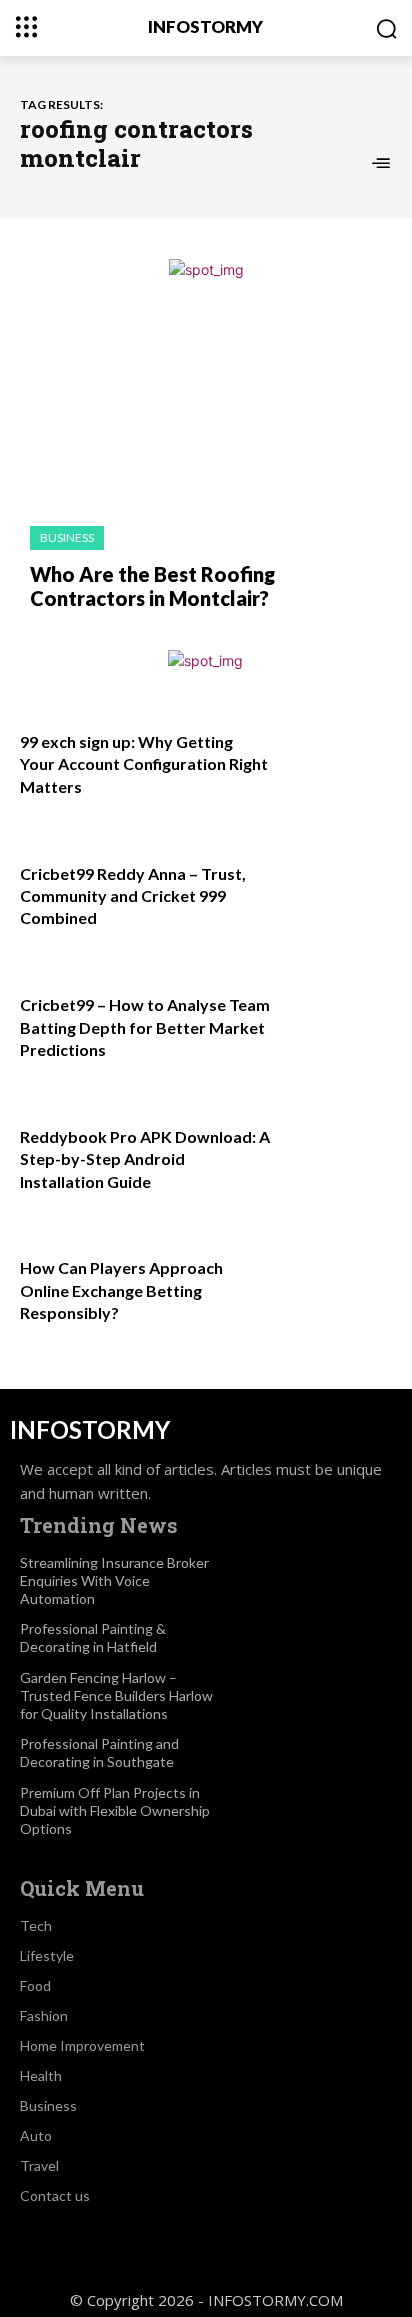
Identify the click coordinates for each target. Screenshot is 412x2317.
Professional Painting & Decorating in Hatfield (93, 1637)
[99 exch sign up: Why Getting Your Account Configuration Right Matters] (336, 767)
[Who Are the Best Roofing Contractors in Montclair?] (206, 413)
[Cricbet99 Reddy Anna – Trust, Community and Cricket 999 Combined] (336, 899)
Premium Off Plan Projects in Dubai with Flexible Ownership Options (115, 1810)
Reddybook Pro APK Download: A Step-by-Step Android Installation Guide (145, 1159)
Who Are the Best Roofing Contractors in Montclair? (152, 586)
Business (67, 537)
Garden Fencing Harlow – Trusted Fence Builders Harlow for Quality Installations (116, 1695)
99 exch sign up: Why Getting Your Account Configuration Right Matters (144, 764)
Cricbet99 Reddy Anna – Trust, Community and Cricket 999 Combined (133, 896)
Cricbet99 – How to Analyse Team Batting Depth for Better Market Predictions (145, 1027)
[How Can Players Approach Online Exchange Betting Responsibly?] (336, 1293)
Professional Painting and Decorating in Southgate (99, 1752)
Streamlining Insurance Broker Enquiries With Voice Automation (114, 1580)
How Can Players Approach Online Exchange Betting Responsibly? (121, 1290)
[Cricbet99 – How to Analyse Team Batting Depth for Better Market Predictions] (336, 1030)
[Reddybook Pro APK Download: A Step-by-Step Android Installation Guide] (336, 1162)
